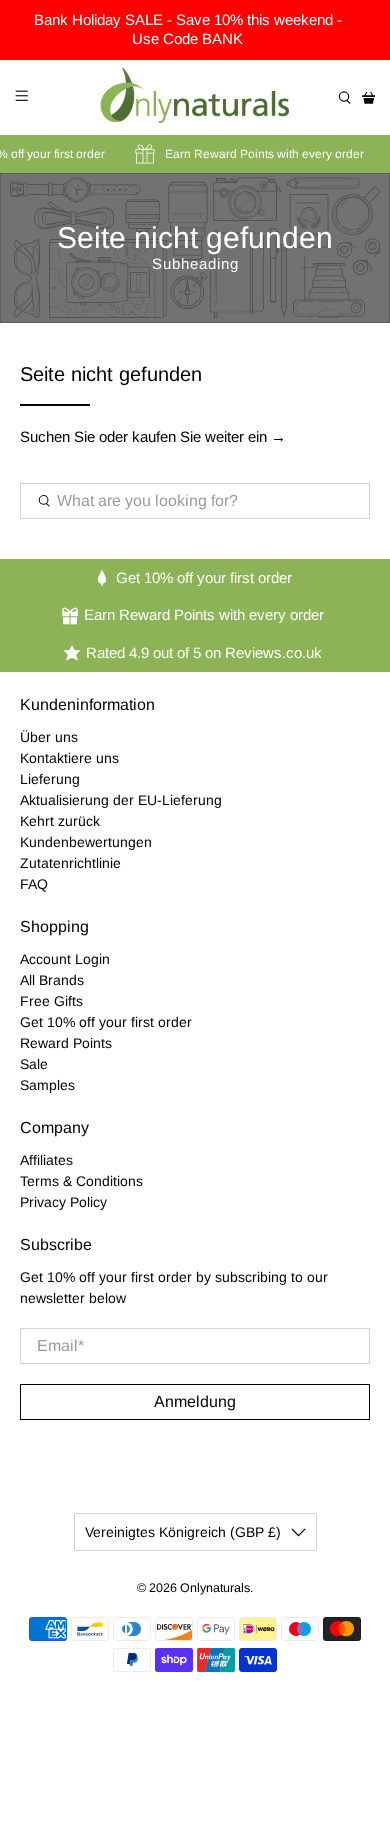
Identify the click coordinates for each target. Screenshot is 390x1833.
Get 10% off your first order (106, 1022)
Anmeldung (195, 1401)
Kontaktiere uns (69, 758)
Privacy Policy (63, 1202)
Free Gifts (51, 1001)
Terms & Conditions (81, 1181)
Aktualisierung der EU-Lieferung (121, 800)
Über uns (49, 737)
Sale (34, 1064)
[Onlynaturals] (195, 97)
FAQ (34, 884)
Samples (47, 1085)
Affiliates (46, 1160)
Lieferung (50, 779)
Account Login (65, 959)
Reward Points (66, 1043)
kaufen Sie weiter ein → (209, 436)
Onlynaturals (215, 1588)
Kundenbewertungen (86, 842)
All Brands (52, 980)
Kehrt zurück (60, 821)
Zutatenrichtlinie (70, 863)
